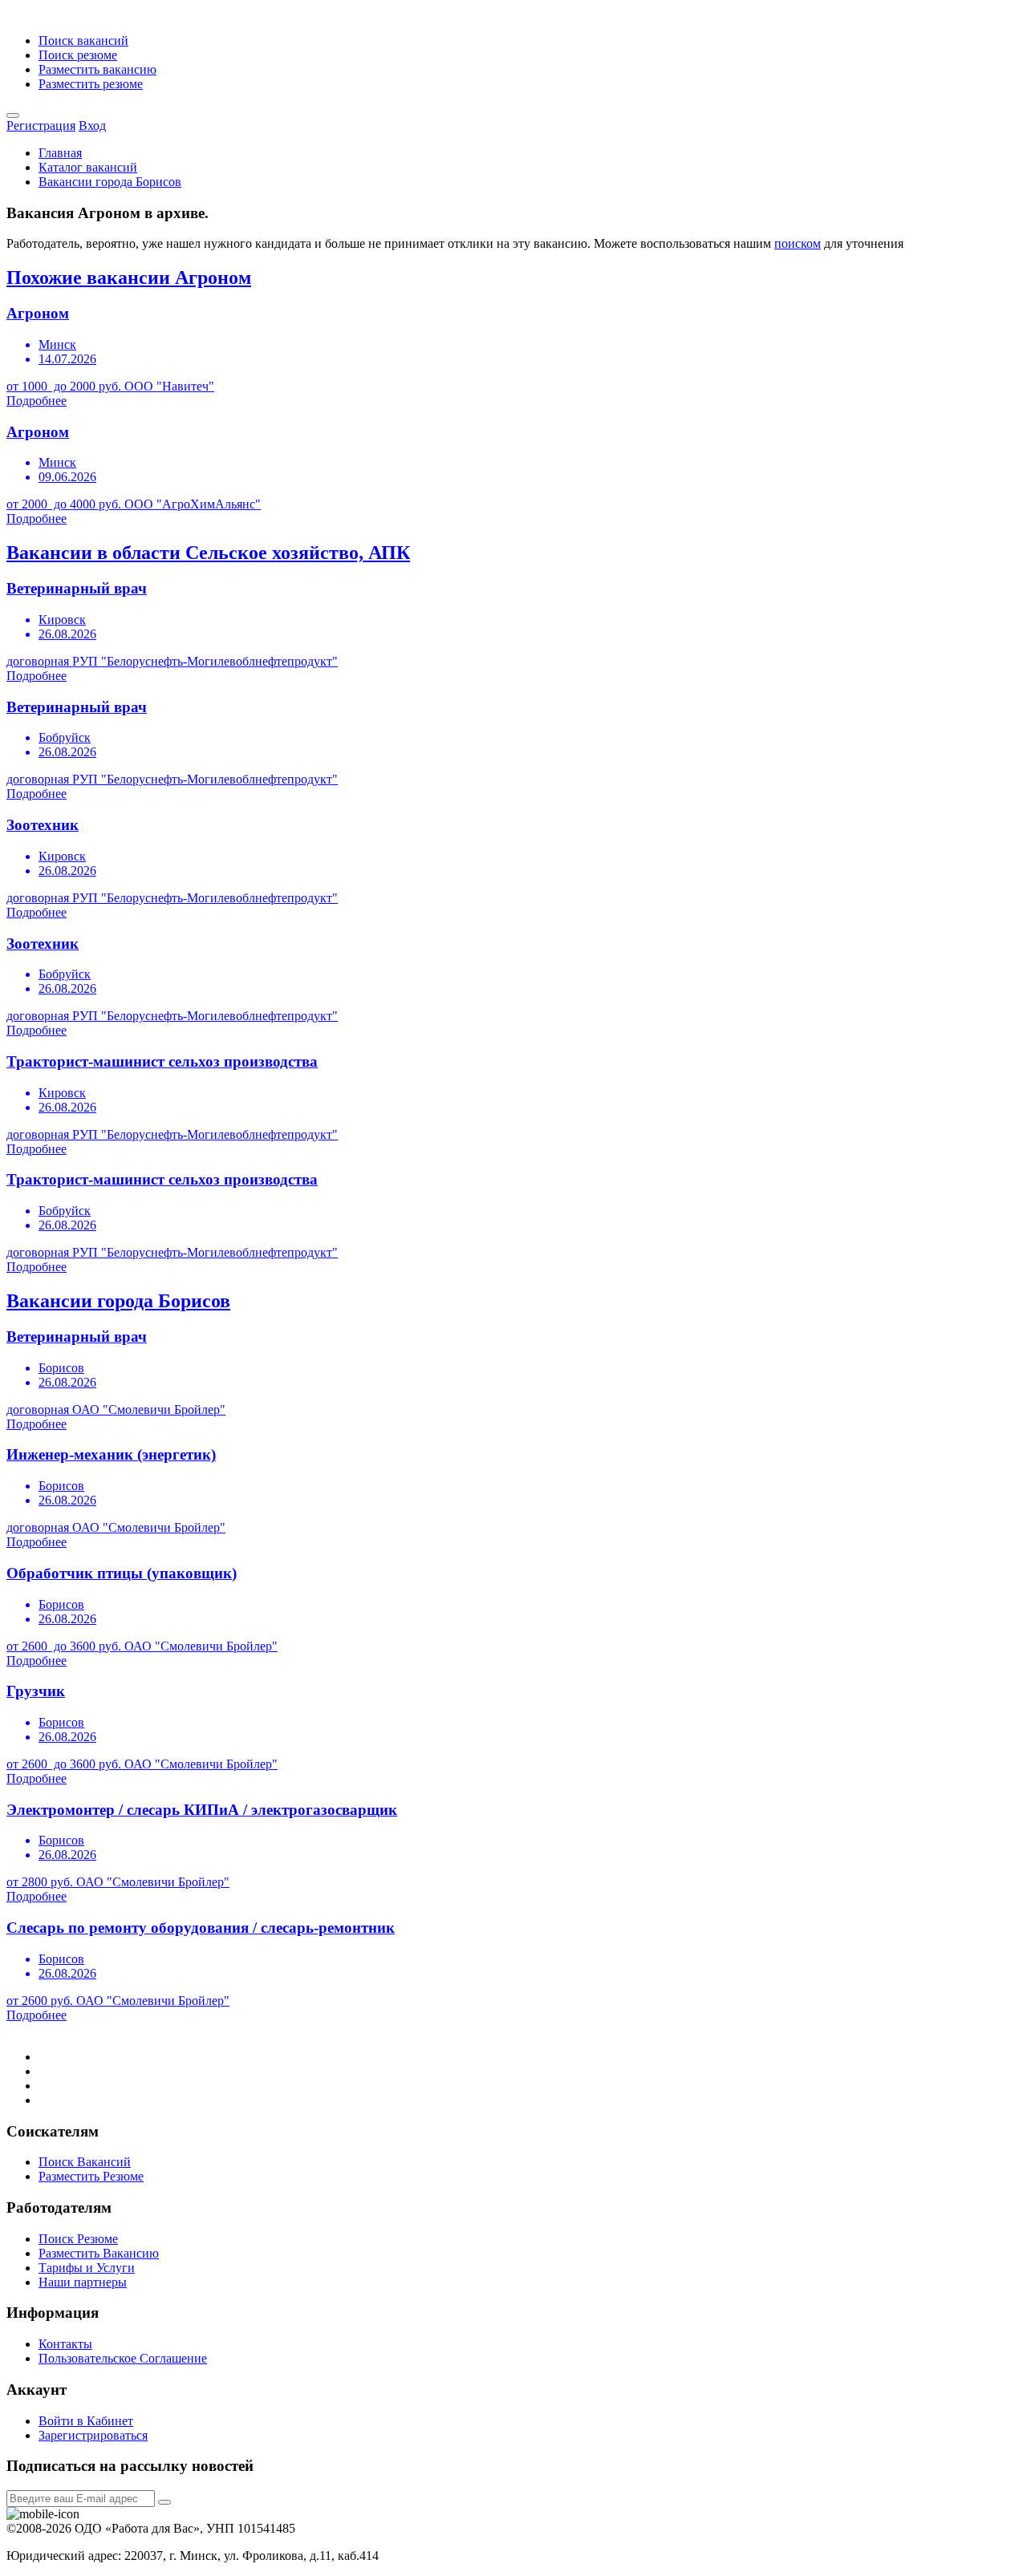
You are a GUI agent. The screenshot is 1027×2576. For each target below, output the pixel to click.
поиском (798, 243)
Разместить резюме (91, 84)
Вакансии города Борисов (110, 182)
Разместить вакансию (97, 69)
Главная (60, 153)
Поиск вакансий (83, 41)
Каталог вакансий (88, 167)
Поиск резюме (78, 55)
